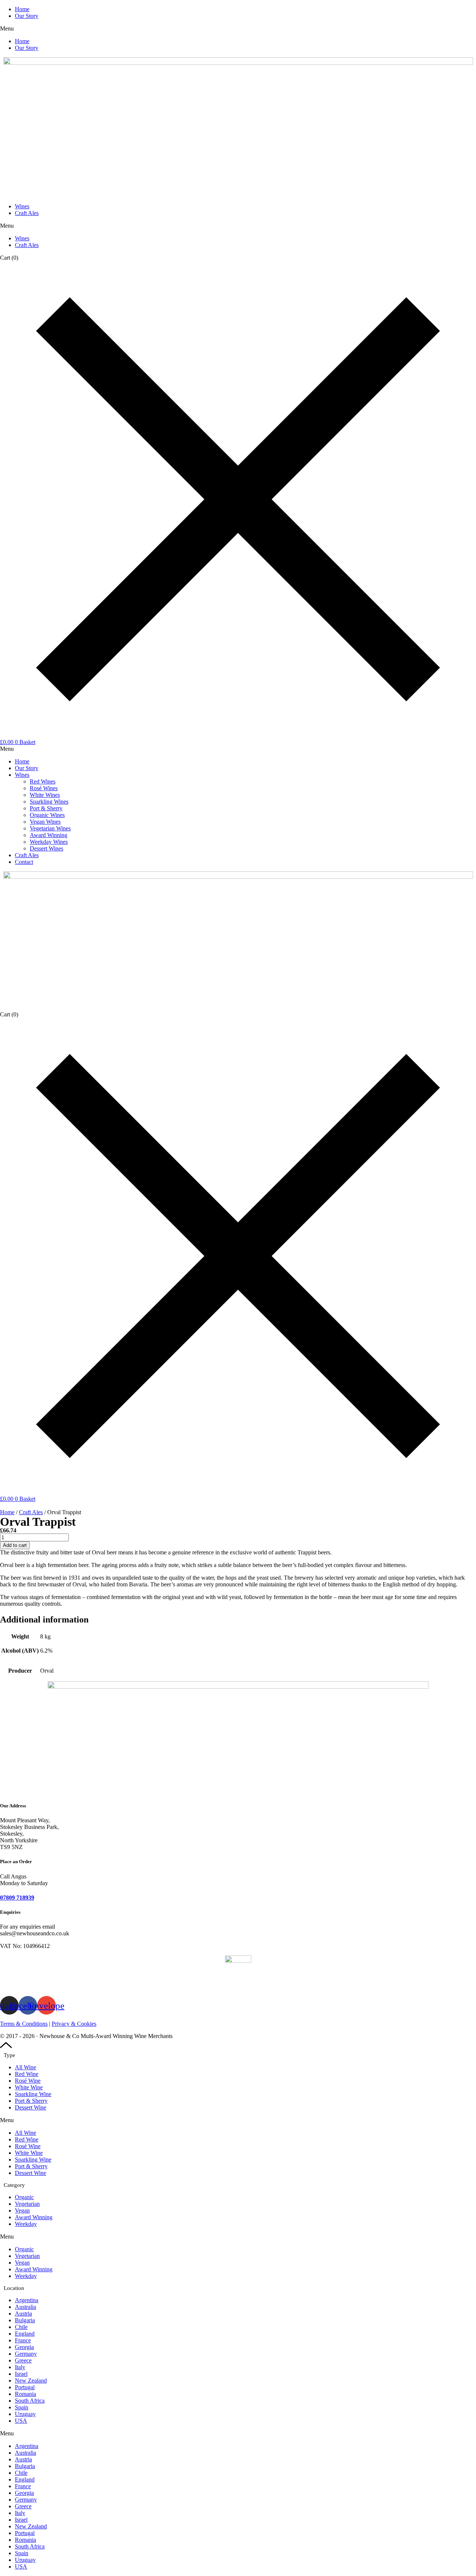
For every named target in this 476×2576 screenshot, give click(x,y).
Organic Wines (47, 815)
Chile (21, 2327)
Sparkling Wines (49, 802)
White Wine (29, 2087)
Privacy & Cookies (74, 2024)
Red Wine (27, 2074)
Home (22, 9)
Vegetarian (27, 2204)
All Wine (25, 2067)
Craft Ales (27, 213)
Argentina (27, 2300)
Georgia (24, 2347)
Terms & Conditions (24, 2024)
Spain (22, 2407)
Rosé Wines (44, 788)
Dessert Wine (30, 2107)
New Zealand (31, 2380)
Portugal (25, 2387)
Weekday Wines (49, 842)
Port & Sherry (46, 808)
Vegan (22, 2210)
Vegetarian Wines (50, 828)
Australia (25, 2307)
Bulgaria (25, 2320)
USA (21, 2421)
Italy (20, 2367)
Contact (24, 862)
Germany (26, 2354)
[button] (238, 29)
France (23, 2340)
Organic (24, 2197)
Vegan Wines (45, 822)
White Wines (45, 795)
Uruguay (25, 2414)
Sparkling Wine (33, 2094)
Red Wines (43, 781)
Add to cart (15, 1545)
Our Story (27, 16)
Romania (25, 2394)
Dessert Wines (46, 848)
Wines (22, 206)
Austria (23, 2314)
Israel (21, 2374)
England (25, 2334)
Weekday (26, 2224)
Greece (23, 2360)
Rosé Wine (28, 2081)
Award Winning (49, 835)
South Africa (30, 2401)
